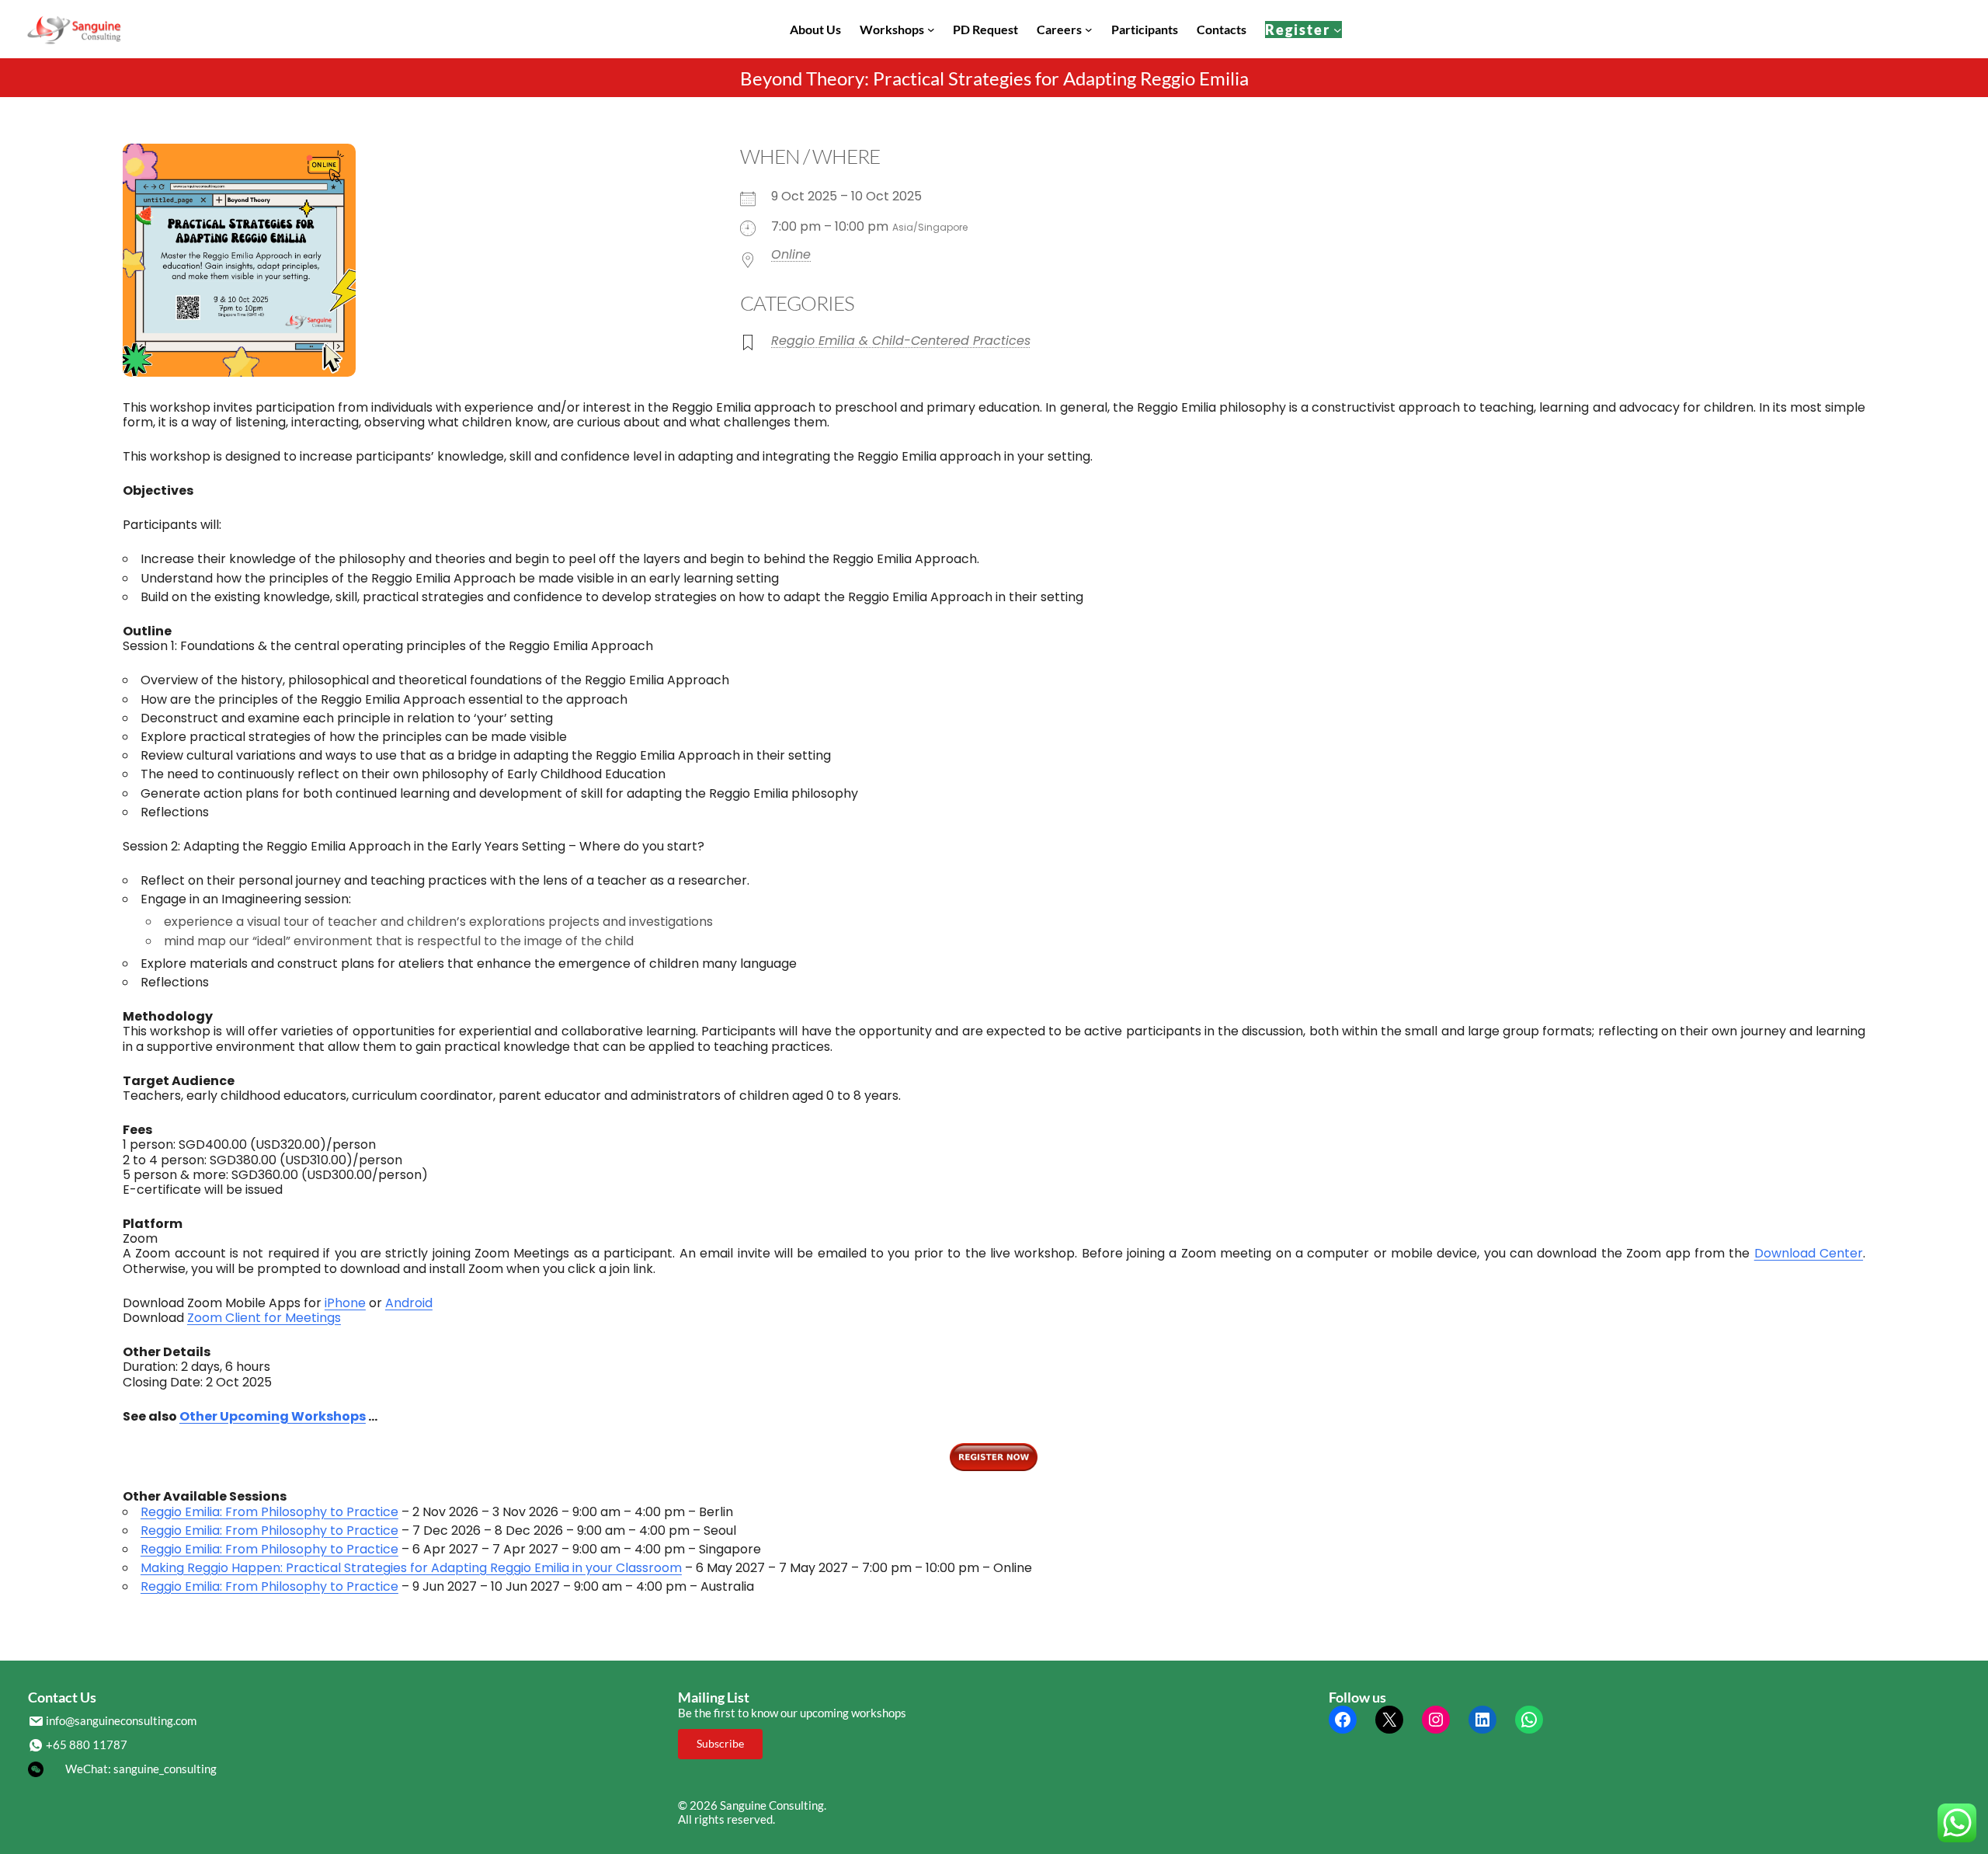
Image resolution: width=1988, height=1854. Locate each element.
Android (409, 1303)
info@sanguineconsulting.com (121, 1720)
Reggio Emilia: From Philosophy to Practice (269, 1512)
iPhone (345, 1303)
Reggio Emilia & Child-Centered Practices (901, 341)
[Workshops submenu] (931, 30)
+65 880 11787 (87, 1744)
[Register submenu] (1338, 29)
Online (791, 254)
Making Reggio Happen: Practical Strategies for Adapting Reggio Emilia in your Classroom (411, 1568)
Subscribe (720, 1743)
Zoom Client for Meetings (264, 1318)
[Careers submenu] (1089, 30)
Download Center (1809, 1253)
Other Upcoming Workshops (273, 1416)
